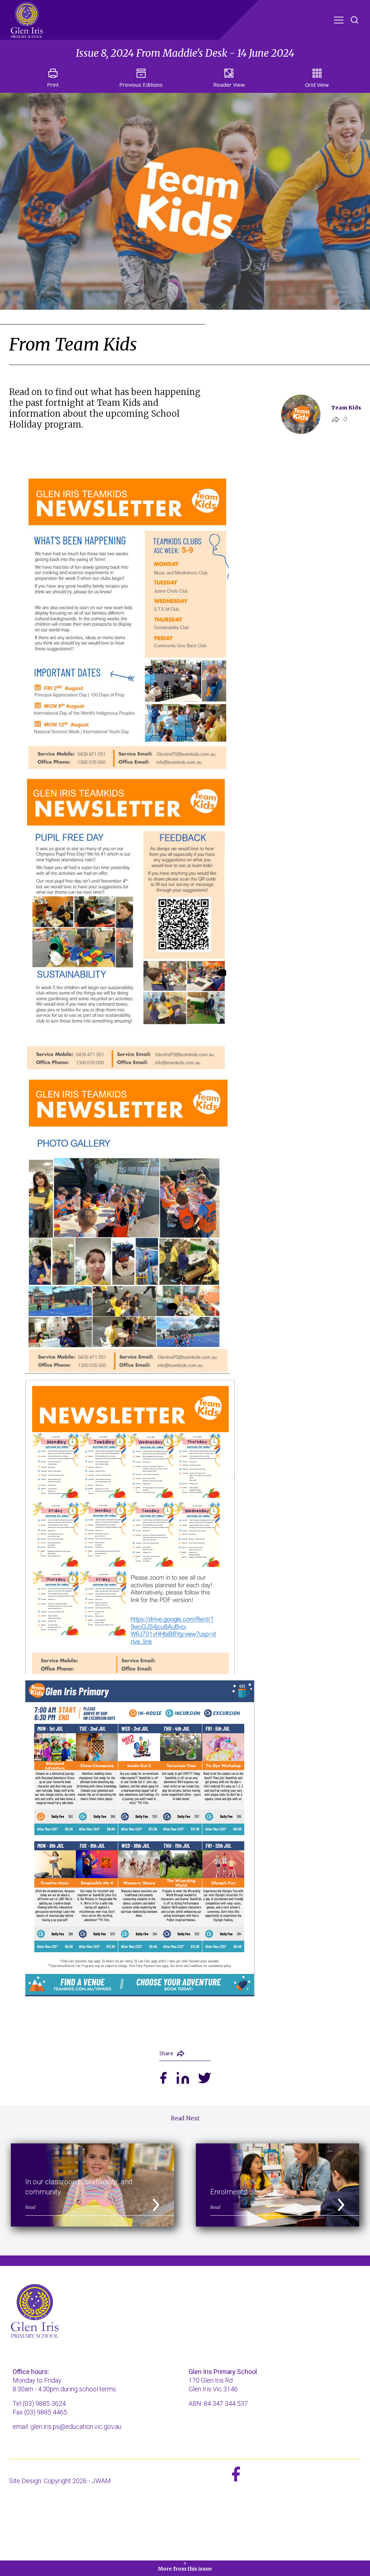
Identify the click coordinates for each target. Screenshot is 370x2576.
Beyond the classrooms (143, 36)
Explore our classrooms (218, 25)
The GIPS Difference (136, 25)
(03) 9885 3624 (44, 2403)
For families (212, 36)
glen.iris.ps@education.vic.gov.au (76, 2427)
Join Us (254, 36)
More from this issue (185, 2569)
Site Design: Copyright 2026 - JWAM (60, 2481)
